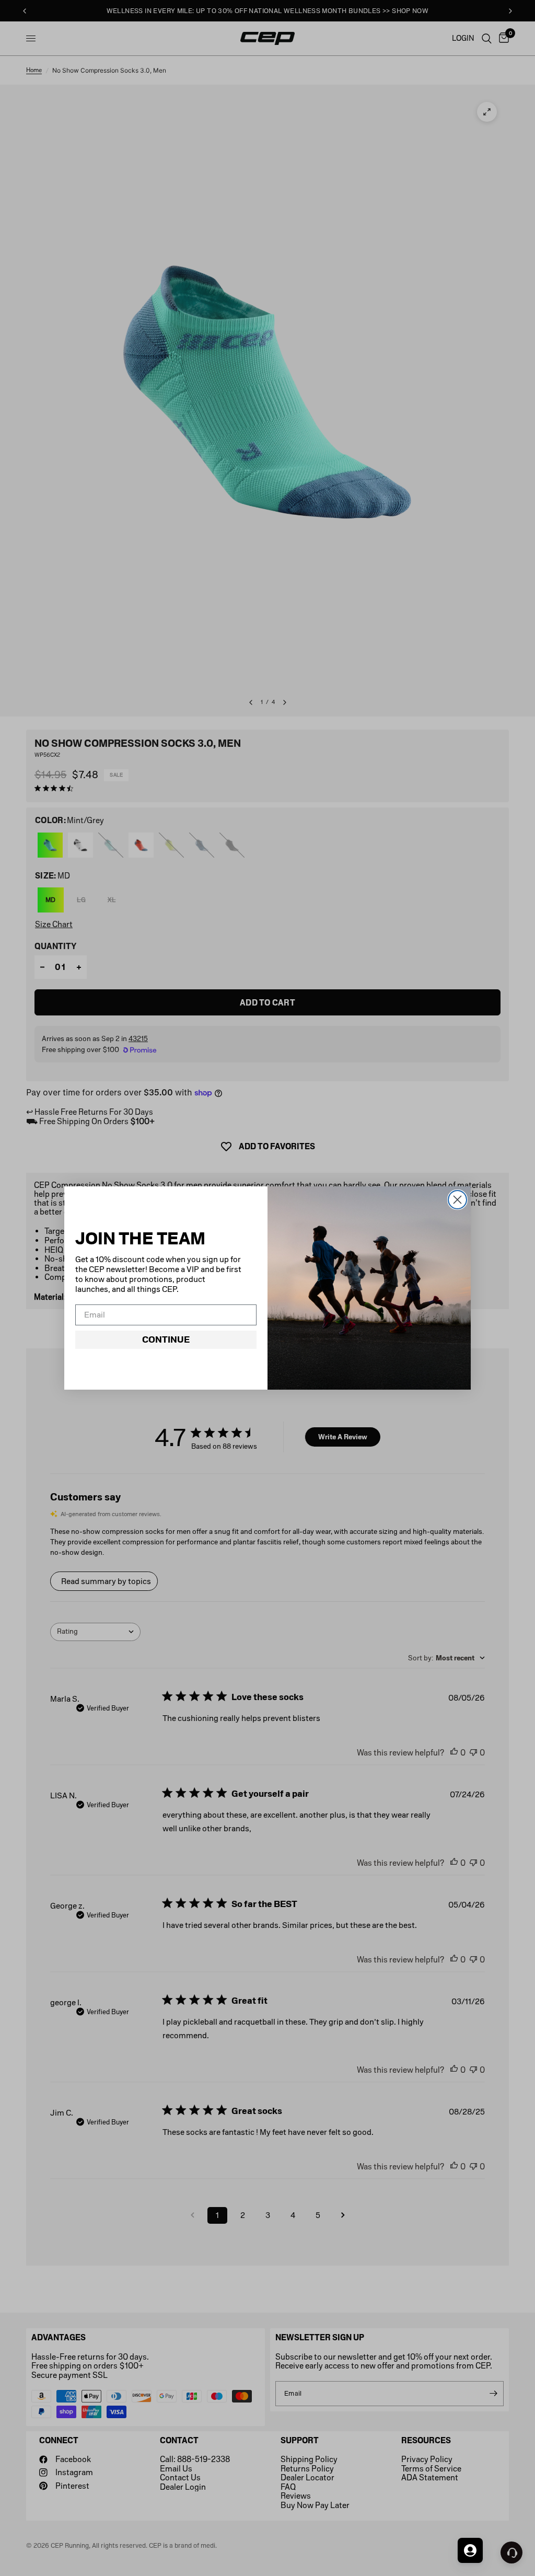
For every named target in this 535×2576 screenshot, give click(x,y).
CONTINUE (166, 1339)
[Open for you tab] (470, 2550)
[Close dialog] (457, 1200)
